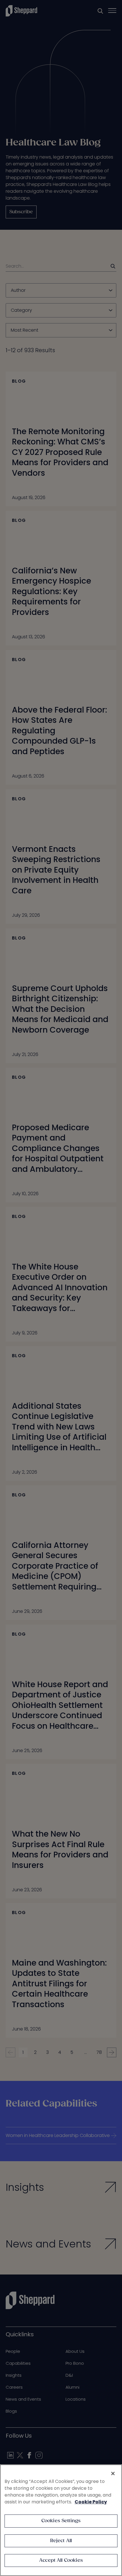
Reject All (61, 2541)
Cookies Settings (61, 2521)
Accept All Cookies (61, 2560)
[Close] (113, 2474)
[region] (61, 2520)
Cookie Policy (91, 2502)
